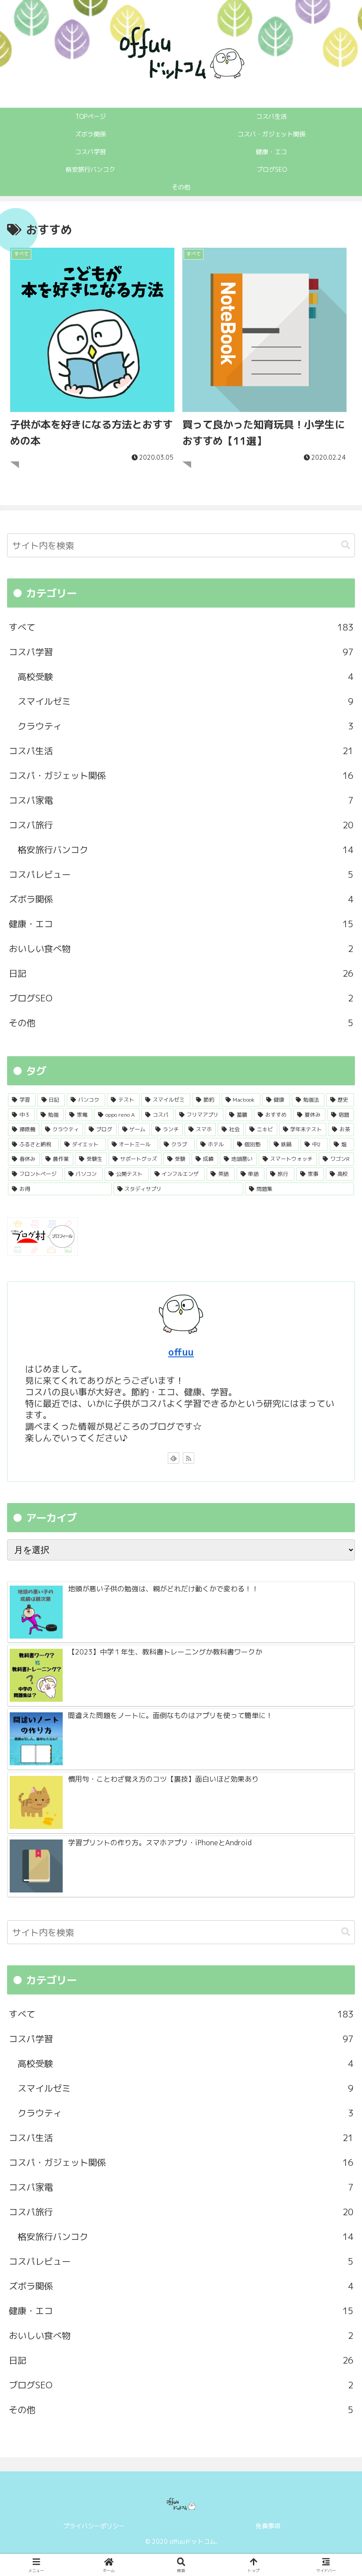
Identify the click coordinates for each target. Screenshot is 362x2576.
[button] (346, 545)
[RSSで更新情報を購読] (189, 1458)
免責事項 (268, 2526)
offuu (181, 1352)
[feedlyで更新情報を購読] (173, 1458)
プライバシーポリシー (94, 2526)
